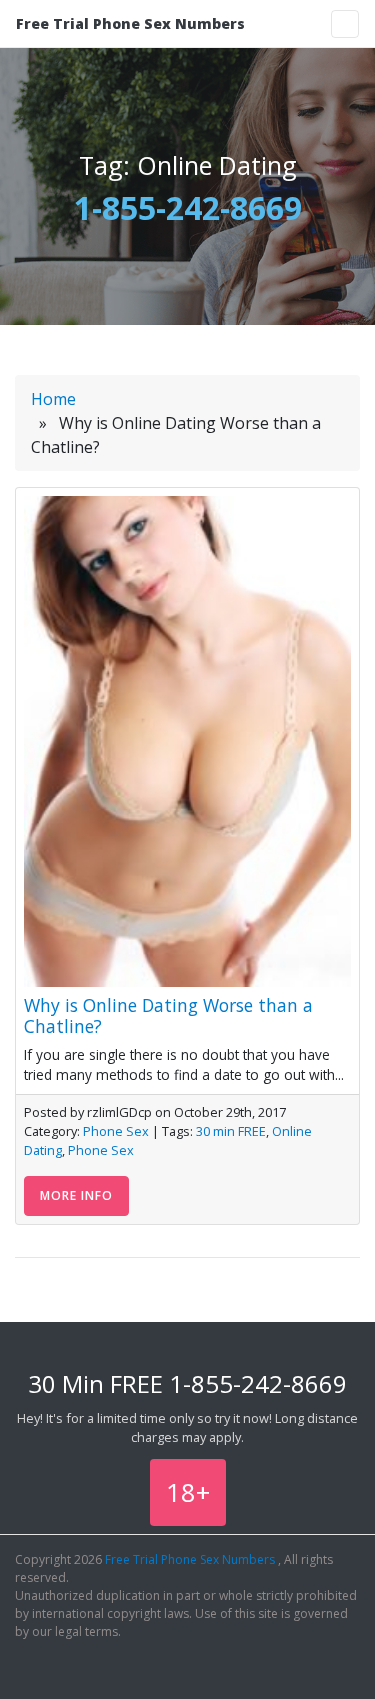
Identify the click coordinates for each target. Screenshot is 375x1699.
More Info (76, 1195)
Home (53, 399)
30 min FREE (231, 1131)
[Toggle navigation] (345, 24)
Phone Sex (116, 1131)
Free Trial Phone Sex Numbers (130, 23)
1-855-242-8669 (188, 207)
